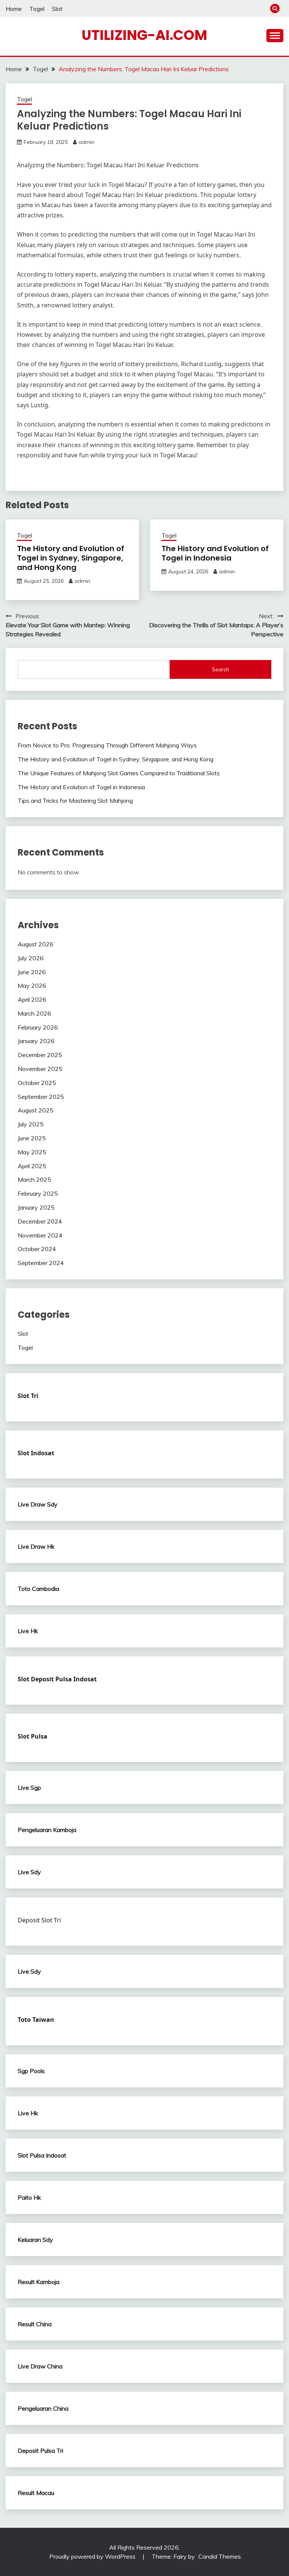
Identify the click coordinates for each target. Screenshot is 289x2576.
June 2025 (32, 1138)
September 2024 (41, 1263)
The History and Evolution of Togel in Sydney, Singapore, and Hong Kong (71, 558)
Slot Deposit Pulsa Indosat (57, 1679)
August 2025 (36, 1110)
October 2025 (37, 1083)
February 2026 (38, 1027)
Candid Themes (220, 2556)
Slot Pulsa (33, 1736)
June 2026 (32, 972)
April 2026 (32, 999)
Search (221, 669)
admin (87, 142)
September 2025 (41, 1097)
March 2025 (34, 1180)
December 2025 (40, 1055)
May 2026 (32, 985)
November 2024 (40, 1235)
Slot (57, 9)
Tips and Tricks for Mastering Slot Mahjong (75, 801)
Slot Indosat (36, 1453)
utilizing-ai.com (144, 35)
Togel (37, 9)
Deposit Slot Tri (39, 1920)
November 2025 (40, 1069)
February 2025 (38, 1193)
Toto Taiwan (36, 2020)
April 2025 (32, 1166)
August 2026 (36, 944)
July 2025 (31, 1124)
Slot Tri (28, 1396)
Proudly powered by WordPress (93, 2556)
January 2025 (36, 1207)
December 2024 (40, 1221)
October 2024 (37, 1249)
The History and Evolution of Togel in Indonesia (215, 553)
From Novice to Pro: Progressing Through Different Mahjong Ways (107, 745)
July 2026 (31, 958)
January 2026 (36, 1041)
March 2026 (34, 1013)
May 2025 (32, 1152)
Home (14, 9)
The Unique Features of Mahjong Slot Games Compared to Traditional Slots (119, 773)
